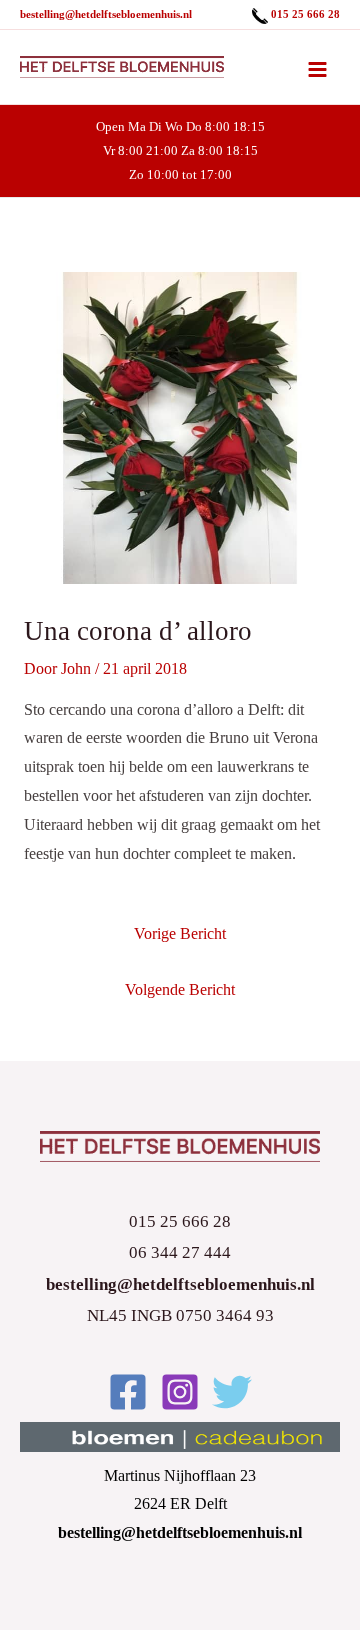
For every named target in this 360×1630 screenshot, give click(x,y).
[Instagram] (180, 1392)
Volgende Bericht (180, 989)
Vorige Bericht (180, 933)
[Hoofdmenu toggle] (318, 69)
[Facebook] (128, 1392)
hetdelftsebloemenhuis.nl (133, 14)
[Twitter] (232, 1392)
